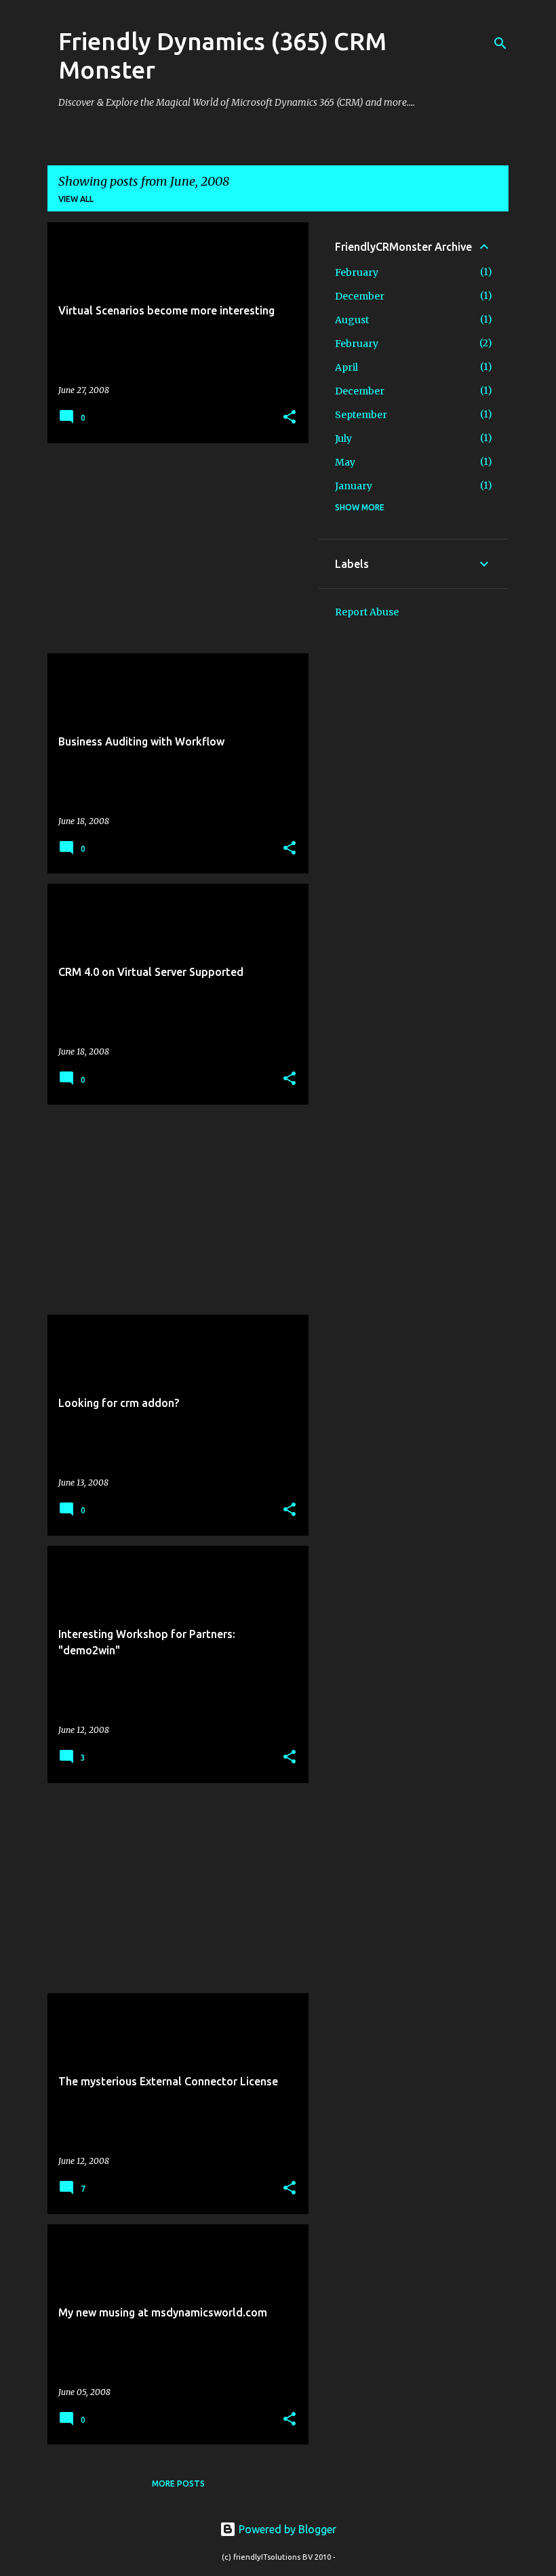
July (343, 438)
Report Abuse (367, 612)
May (345, 462)
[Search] (500, 43)
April (346, 367)
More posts (178, 2483)
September (361, 415)
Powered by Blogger (286, 2529)
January (354, 486)
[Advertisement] (173, 548)
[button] (290, 418)
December (360, 296)
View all (76, 199)
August (352, 320)
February (357, 272)
